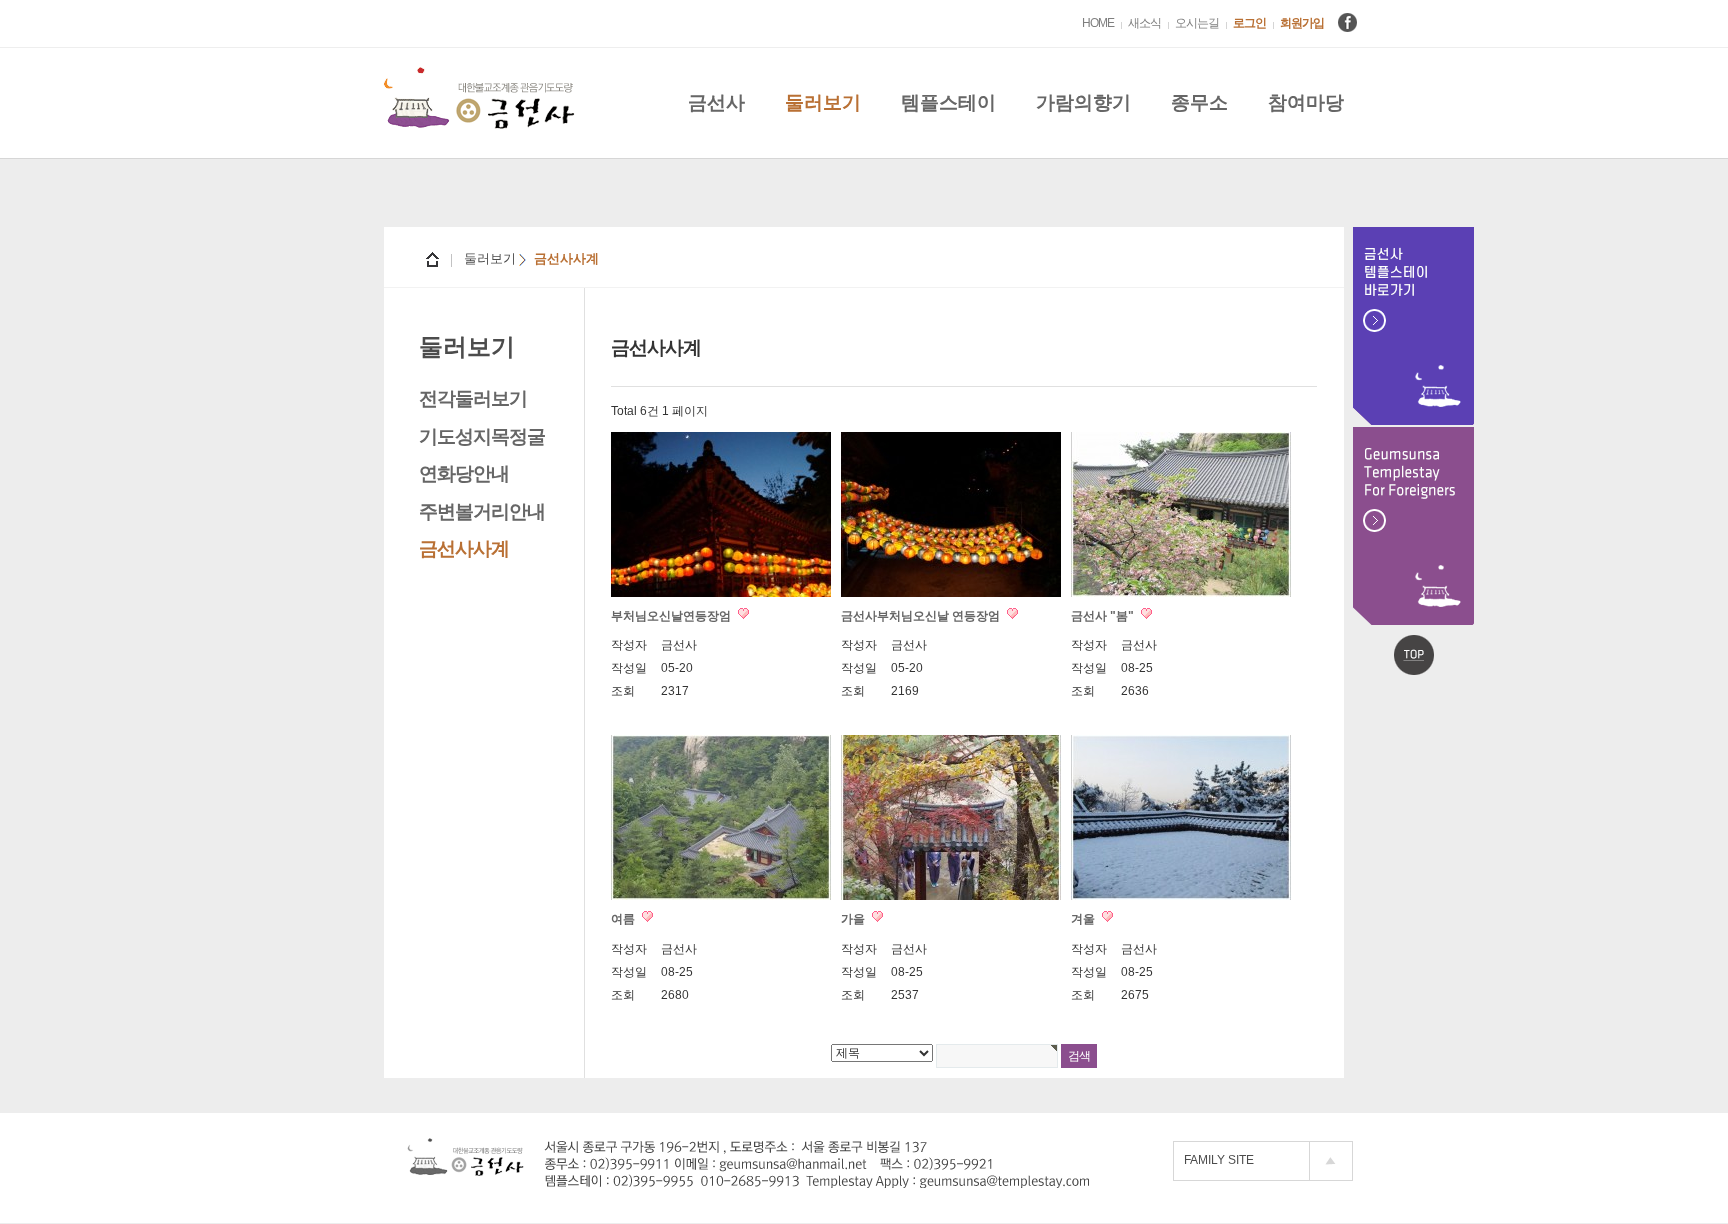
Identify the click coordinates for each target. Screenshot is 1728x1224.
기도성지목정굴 (482, 436)
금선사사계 (464, 548)
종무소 (1199, 102)
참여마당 (1306, 102)
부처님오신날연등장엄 (672, 616)
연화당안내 (464, 473)
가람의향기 (1083, 102)
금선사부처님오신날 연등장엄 (922, 616)
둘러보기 (823, 102)
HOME (1098, 23)
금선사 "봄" (1104, 616)
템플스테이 (948, 102)
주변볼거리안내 (482, 511)
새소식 (1144, 23)
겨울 (1084, 919)
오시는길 (1197, 23)
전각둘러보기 (473, 398)
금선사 (716, 102)
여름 (624, 919)
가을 (854, 919)
